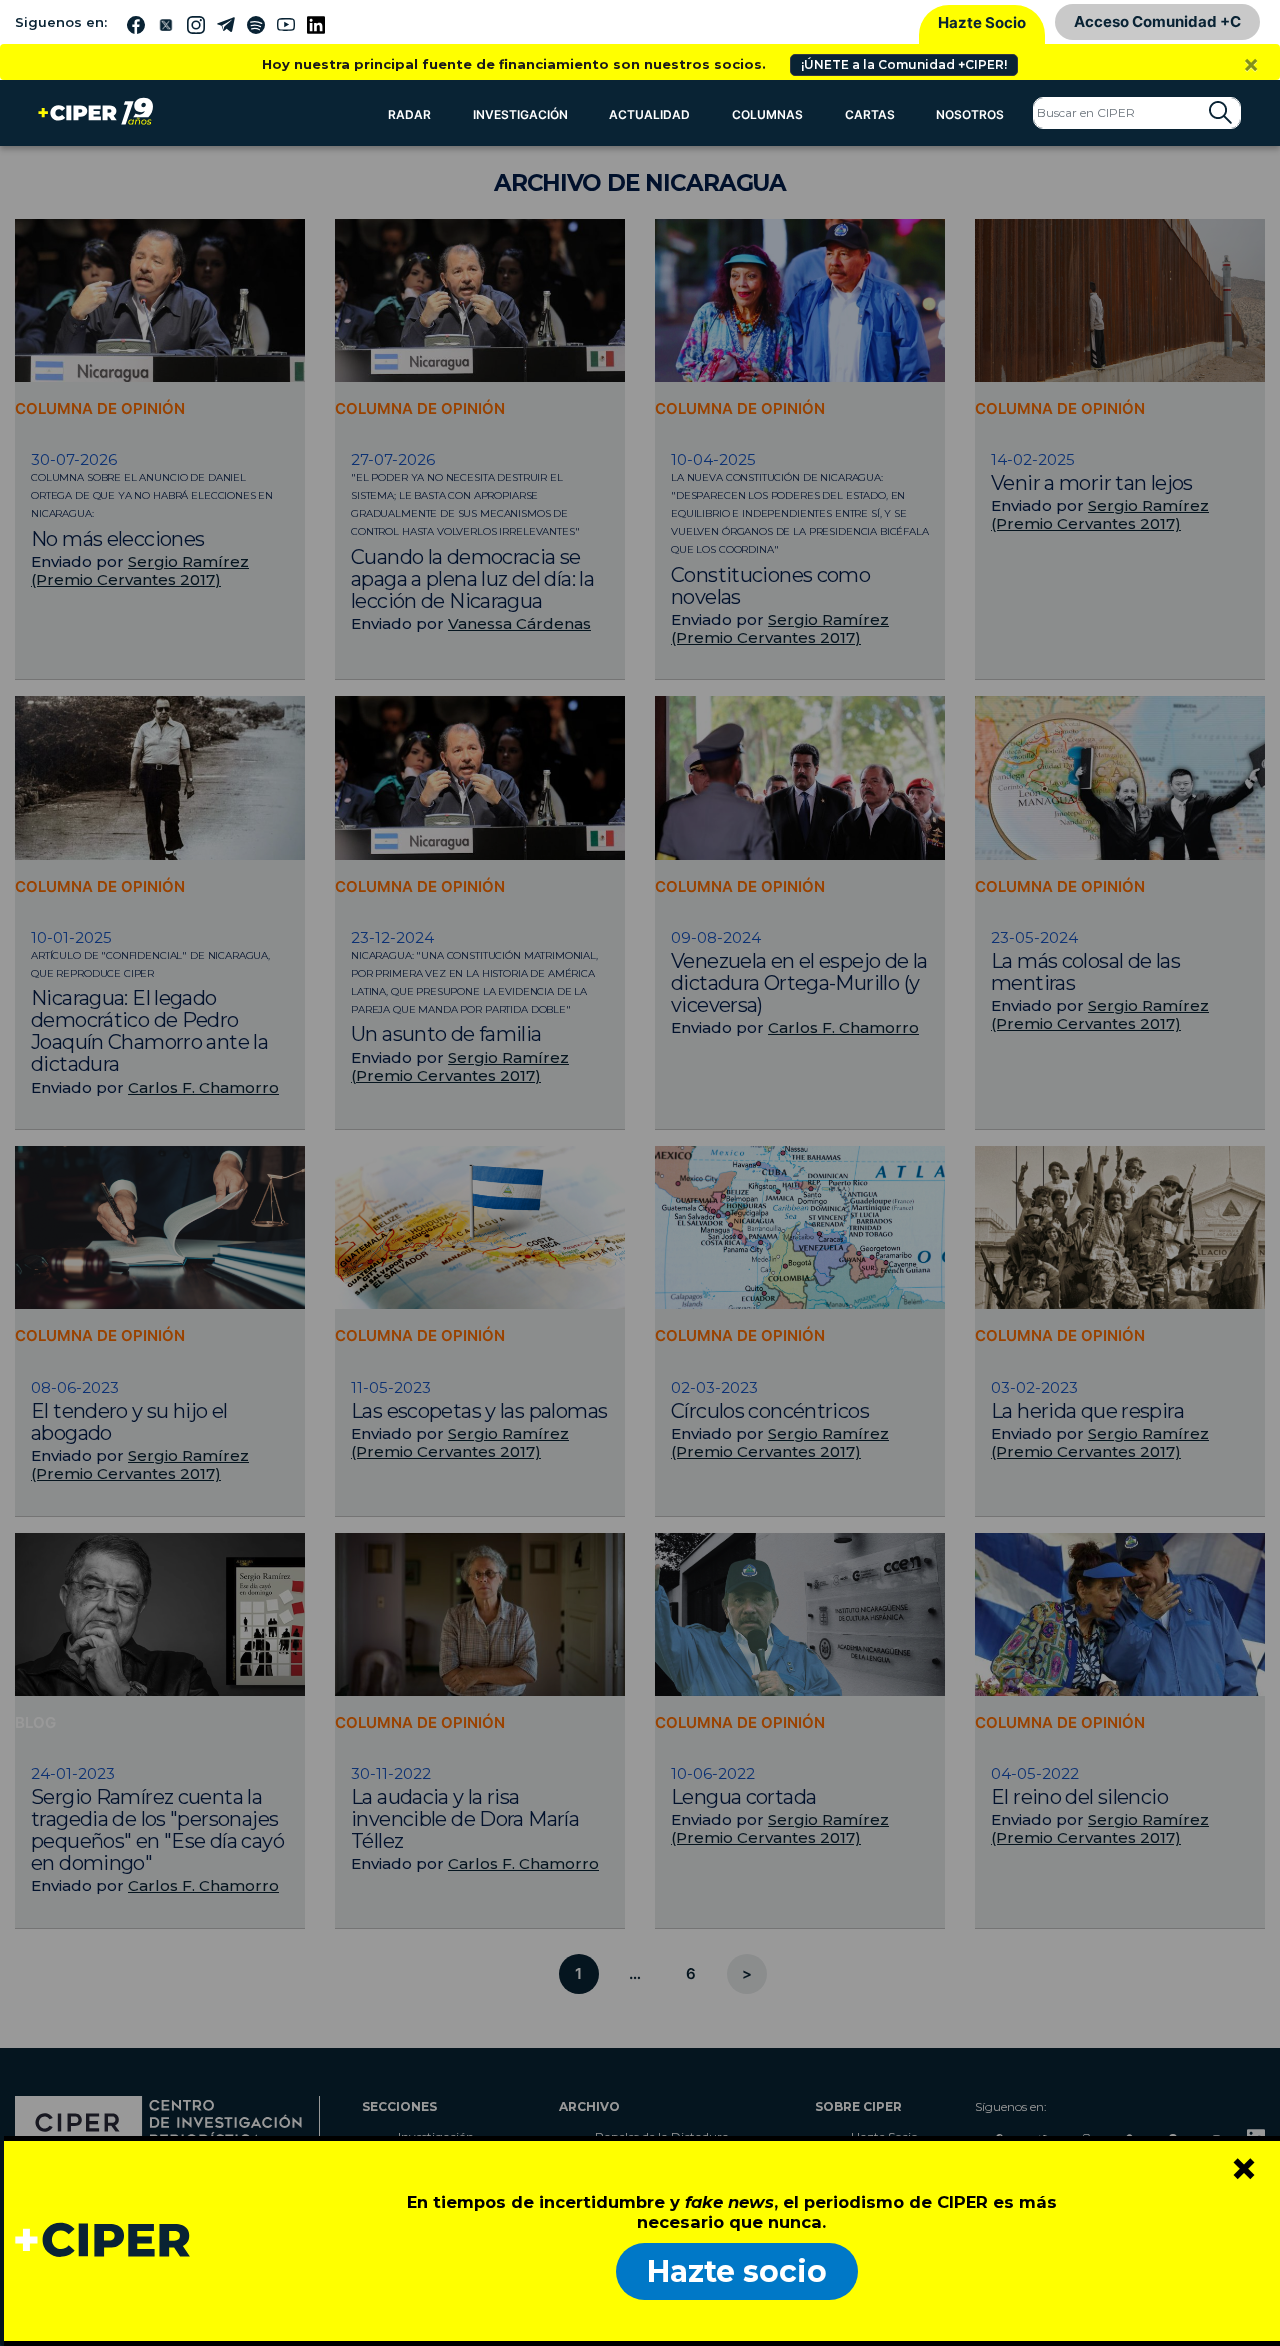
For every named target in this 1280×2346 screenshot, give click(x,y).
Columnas (767, 114)
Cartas (870, 114)
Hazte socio (737, 2271)
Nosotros (970, 114)
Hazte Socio (982, 22)
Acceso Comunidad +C (1157, 21)
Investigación (520, 114)
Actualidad (649, 114)
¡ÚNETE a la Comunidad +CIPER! (904, 64)
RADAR (409, 114)
